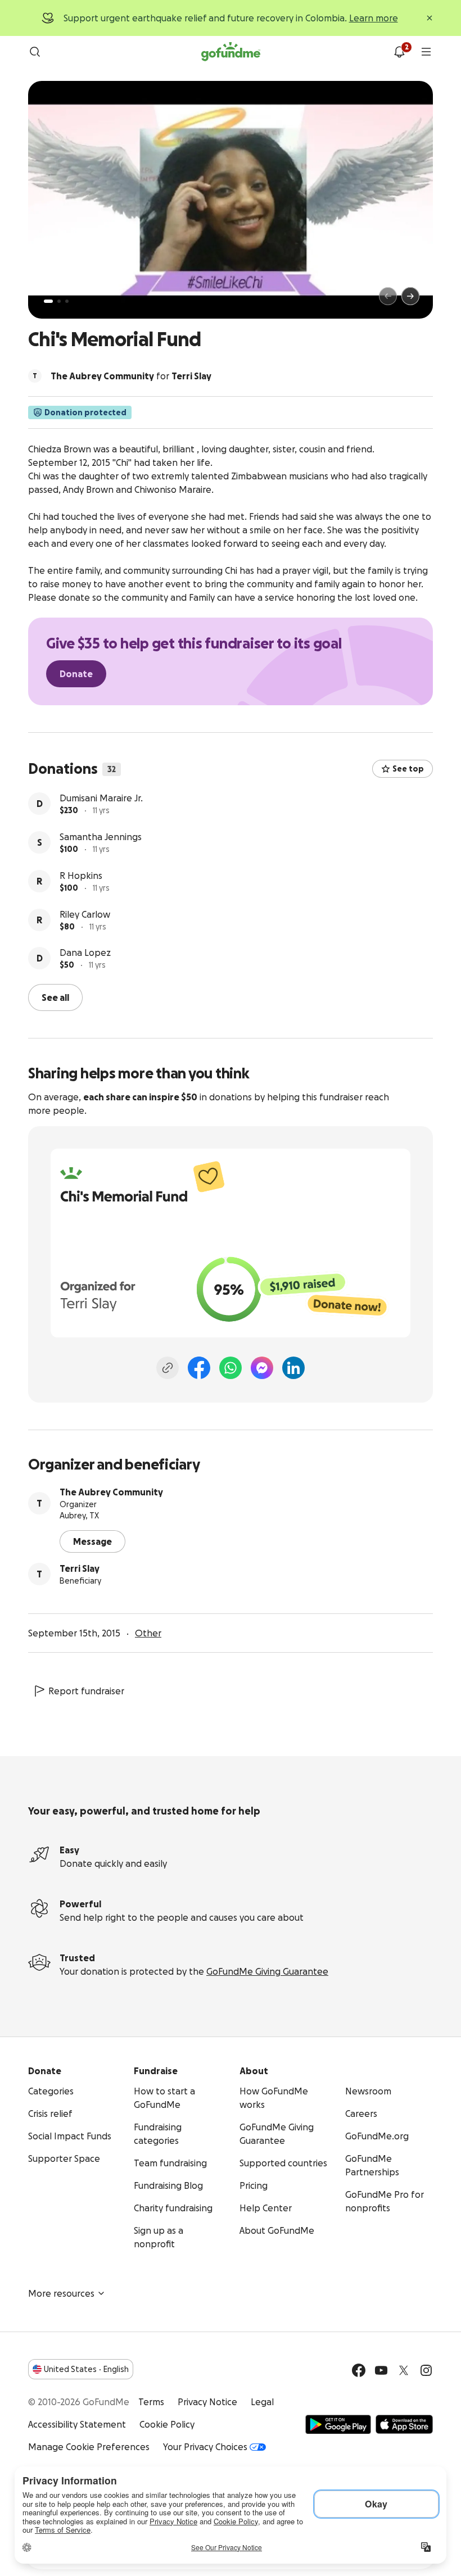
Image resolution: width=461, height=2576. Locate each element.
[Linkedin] (293, 1368)
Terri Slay (80, 1568)
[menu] (426, 52)
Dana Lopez (85, 953)
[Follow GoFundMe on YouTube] (381, 2370)
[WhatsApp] (231, 1368)
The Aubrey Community (111, 1492)
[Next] (410, 296)
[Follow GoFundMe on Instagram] (426, 2370)
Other (148, 1633)
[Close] (430, 18)
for (131, 376)
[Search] (35, 52)
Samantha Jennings (101, 837)
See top (408, 769)
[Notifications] (399, 52)
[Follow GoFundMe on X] (404, 2370)
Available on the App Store (404, 2424)
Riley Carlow (85, 914)
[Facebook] (199, 1368)
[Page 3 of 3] (67, 301)
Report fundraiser (86, 1691)
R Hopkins (81, 876)
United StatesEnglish (86, 2369)
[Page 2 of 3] (59, 301)
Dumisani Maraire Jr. (101, 798)
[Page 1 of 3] (48, 301)
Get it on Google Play (338, 2424)
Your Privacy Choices (205, 2447)
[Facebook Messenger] (262, 1368)
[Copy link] (168, 1368)
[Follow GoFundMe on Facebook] (359, 2370)
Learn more (374, 18)
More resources (61, 2293)
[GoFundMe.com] (231, 52)
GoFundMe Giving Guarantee (267, 1971)
